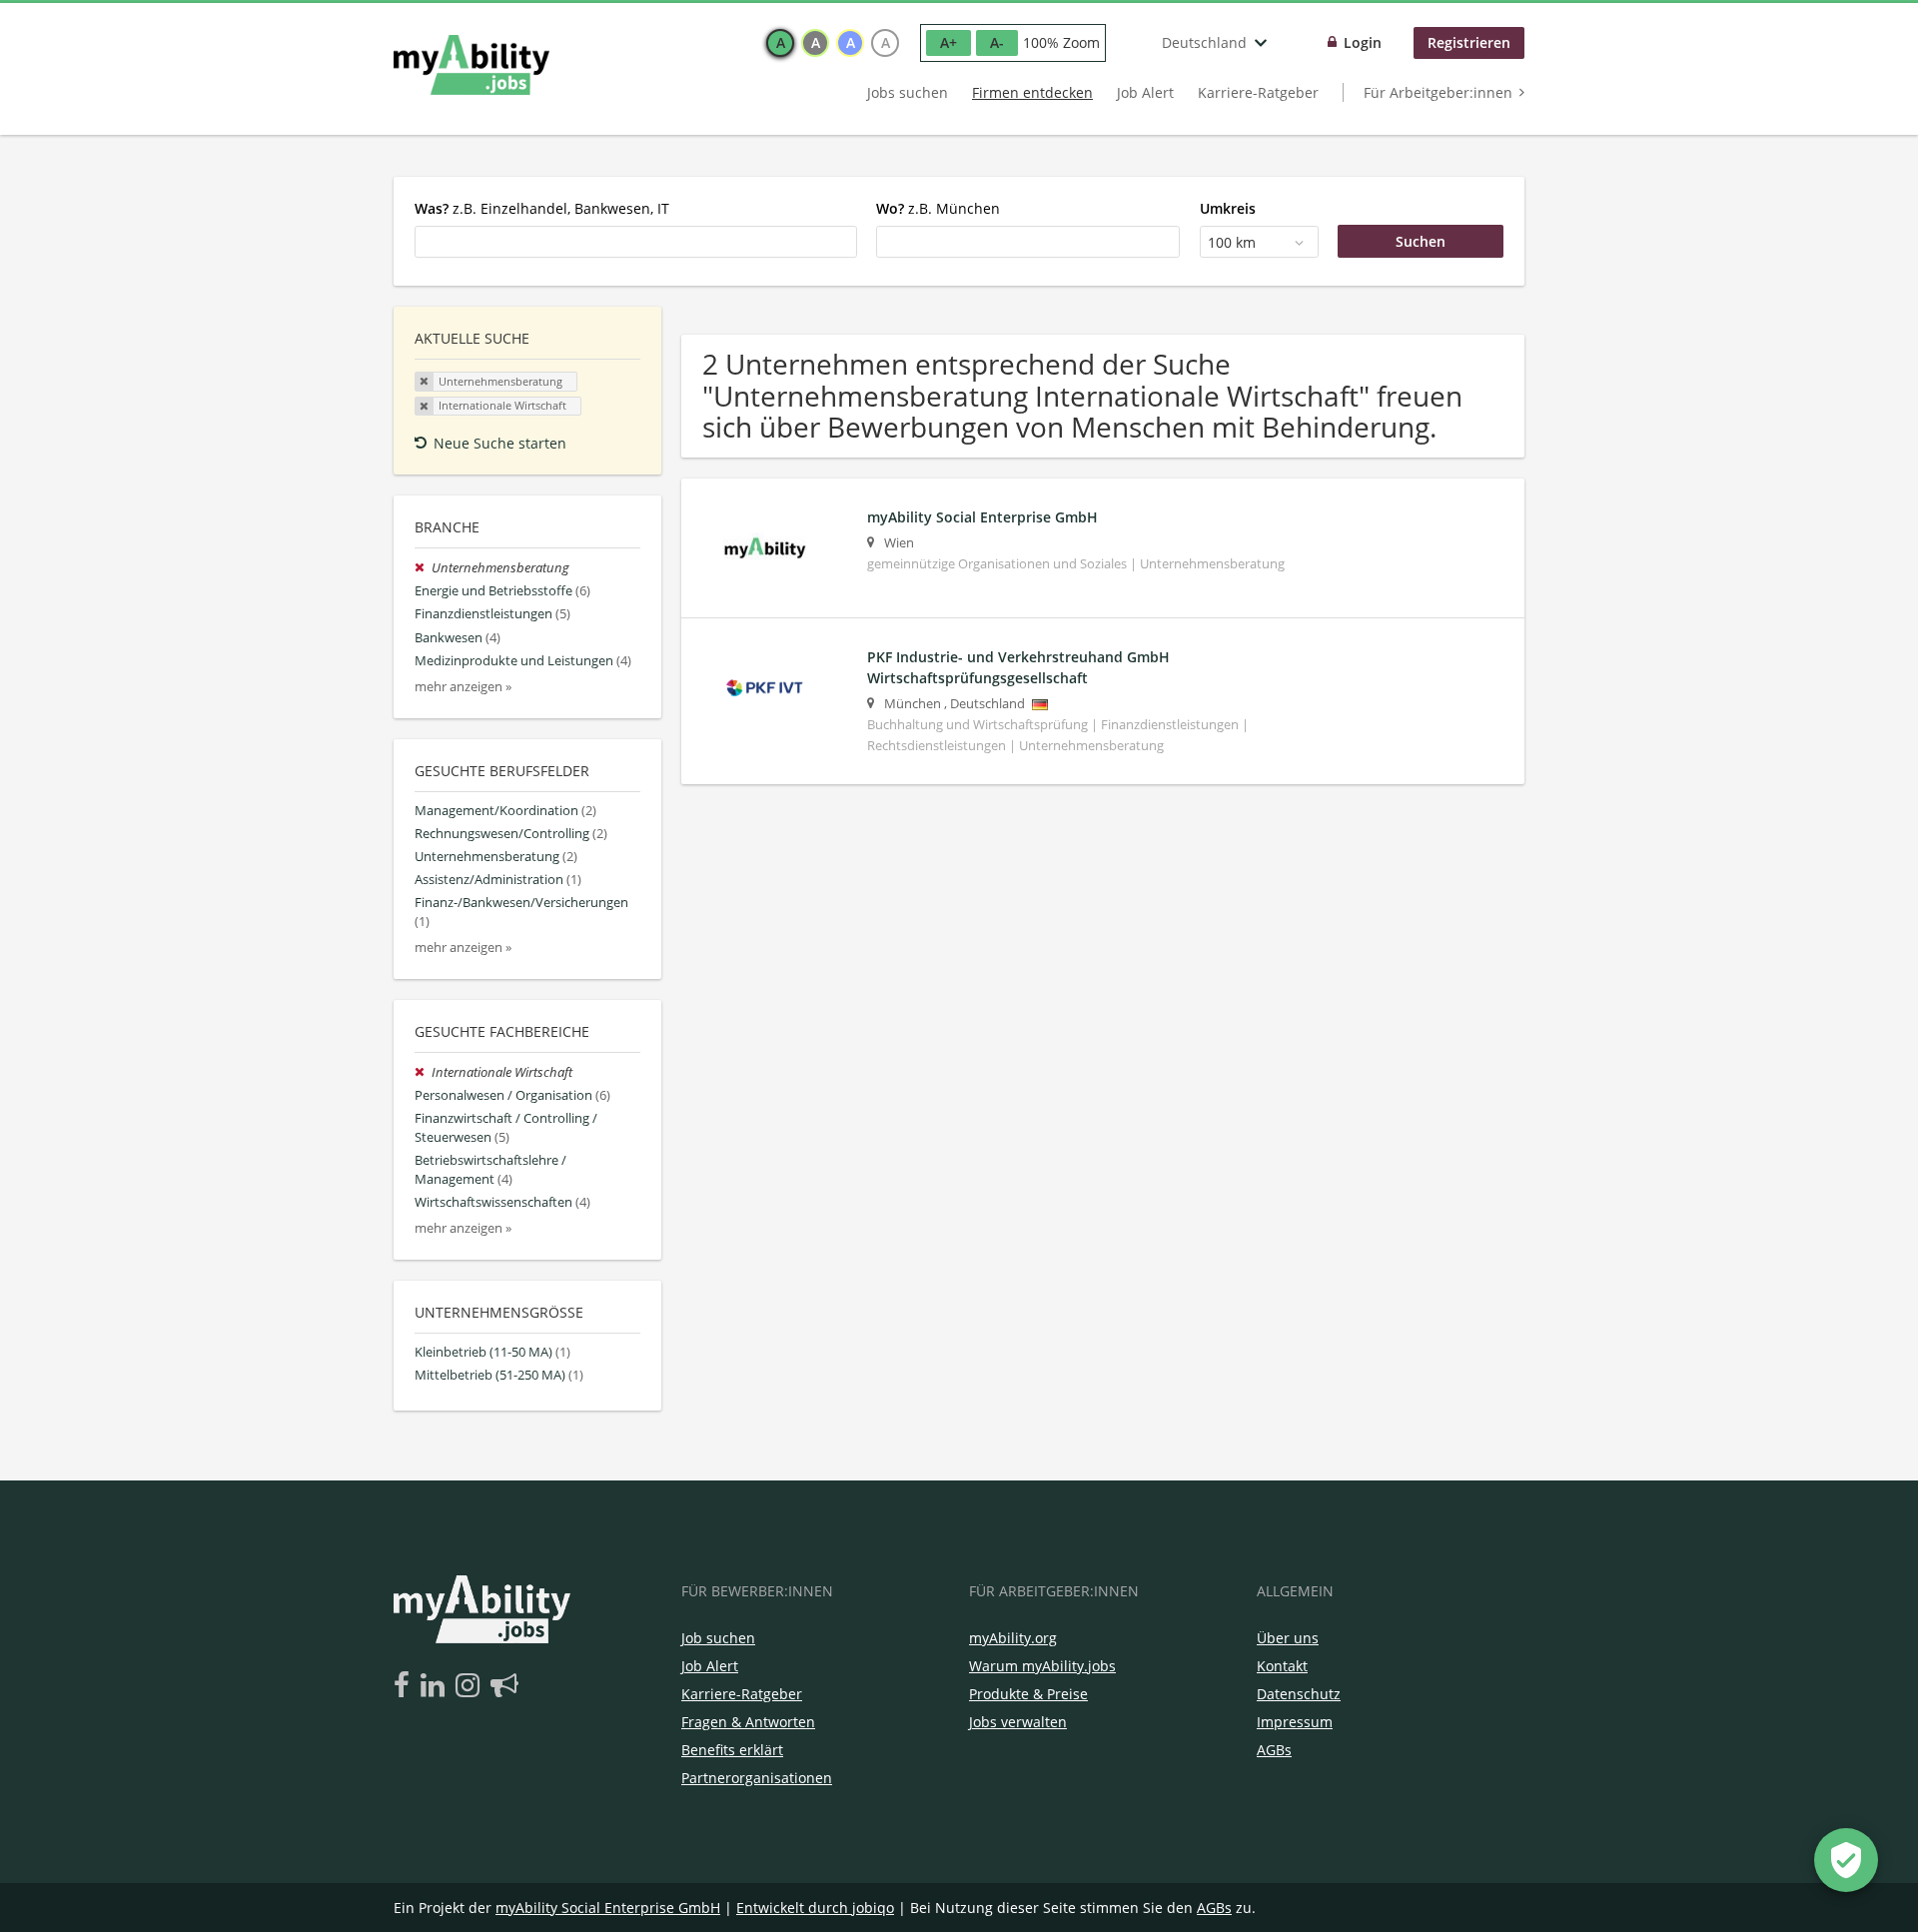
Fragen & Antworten (748, 1722)
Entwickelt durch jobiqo (815, 1908)
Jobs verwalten (1018, 1722)
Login (1363, 42)
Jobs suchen (908, 92)
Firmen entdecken (1032, 92)
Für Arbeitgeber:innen (1438, 92)
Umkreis (1228, 208)
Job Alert (1145, 92)
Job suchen (718, 1638)
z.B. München (938, 208)
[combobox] (636, 242)
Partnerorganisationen (757, 1778)
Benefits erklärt (732, 1750)
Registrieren (1469, 42)
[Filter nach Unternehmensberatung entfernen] (423, 568)
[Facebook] (405, 1686)
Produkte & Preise (1028, 1694)
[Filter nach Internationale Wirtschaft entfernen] (423, 1072)
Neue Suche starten (500, 443)
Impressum (1295, 1722)
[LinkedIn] (436, 1686)
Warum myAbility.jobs (1042, 1666)
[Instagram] (471, 1686)
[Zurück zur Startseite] (472, 65)
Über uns (1288, 1638)
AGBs (1274, 1750)
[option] (780, 43)
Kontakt (1282, 1666)
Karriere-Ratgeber (1258, 92)
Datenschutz (1299, 1694)
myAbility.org (1013, 1638)
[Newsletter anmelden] (504, 1686)
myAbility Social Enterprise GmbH (608, 1908)
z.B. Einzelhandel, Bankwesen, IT (542, 208)
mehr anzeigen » (463, 687)
